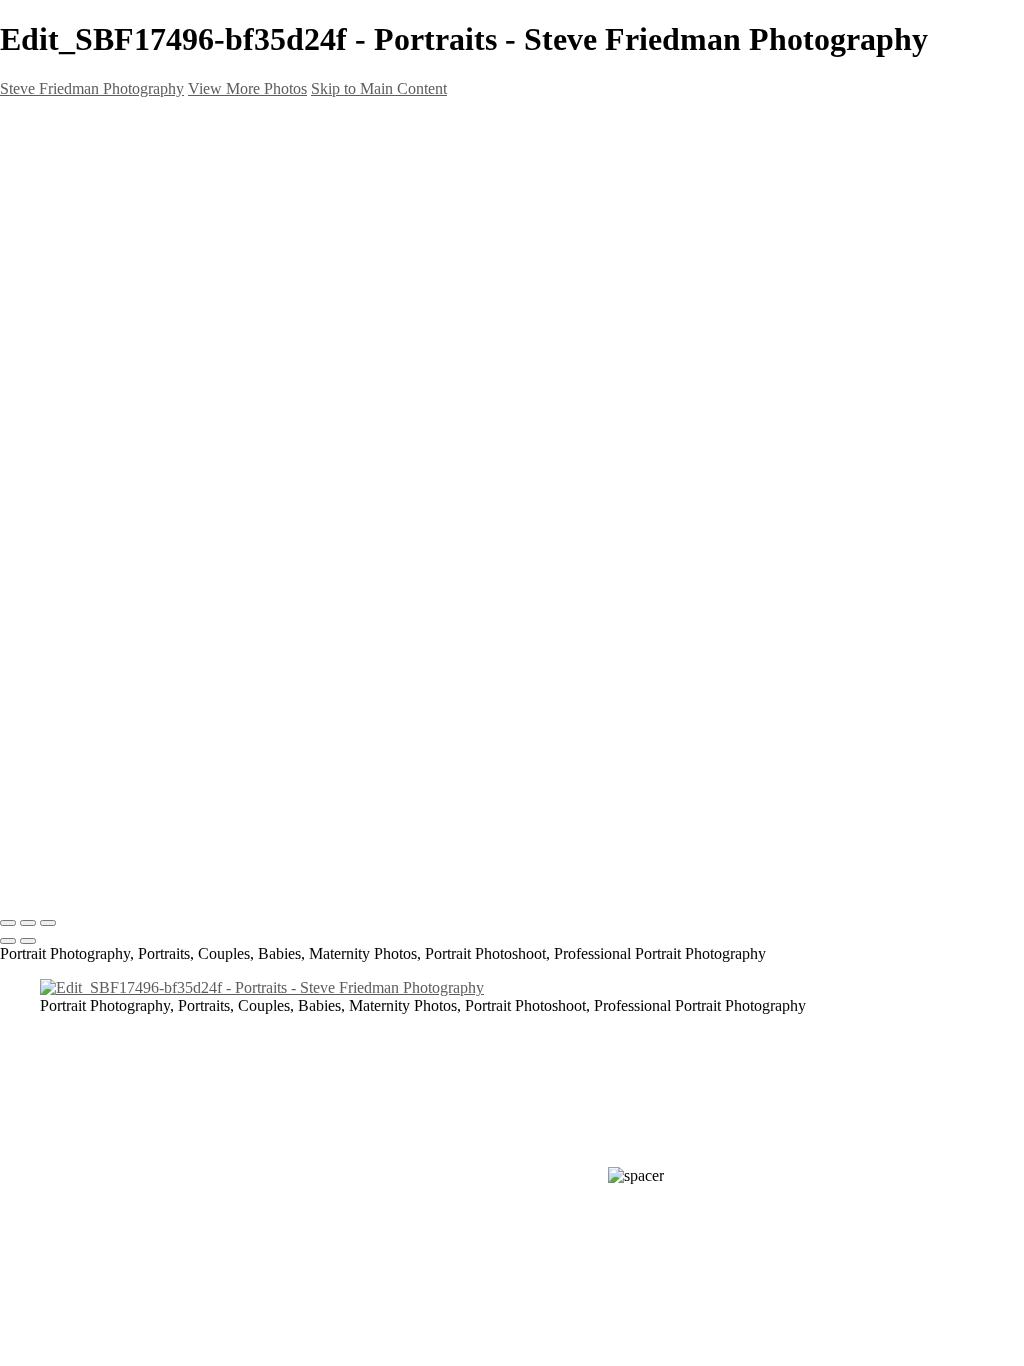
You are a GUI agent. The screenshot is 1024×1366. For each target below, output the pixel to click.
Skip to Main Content (379, 88)
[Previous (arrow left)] (8, 941)
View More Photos (247, 88)
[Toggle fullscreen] (28, 923)
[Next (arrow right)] (28, 941)
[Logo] (200, 863)
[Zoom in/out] (48, 923)
